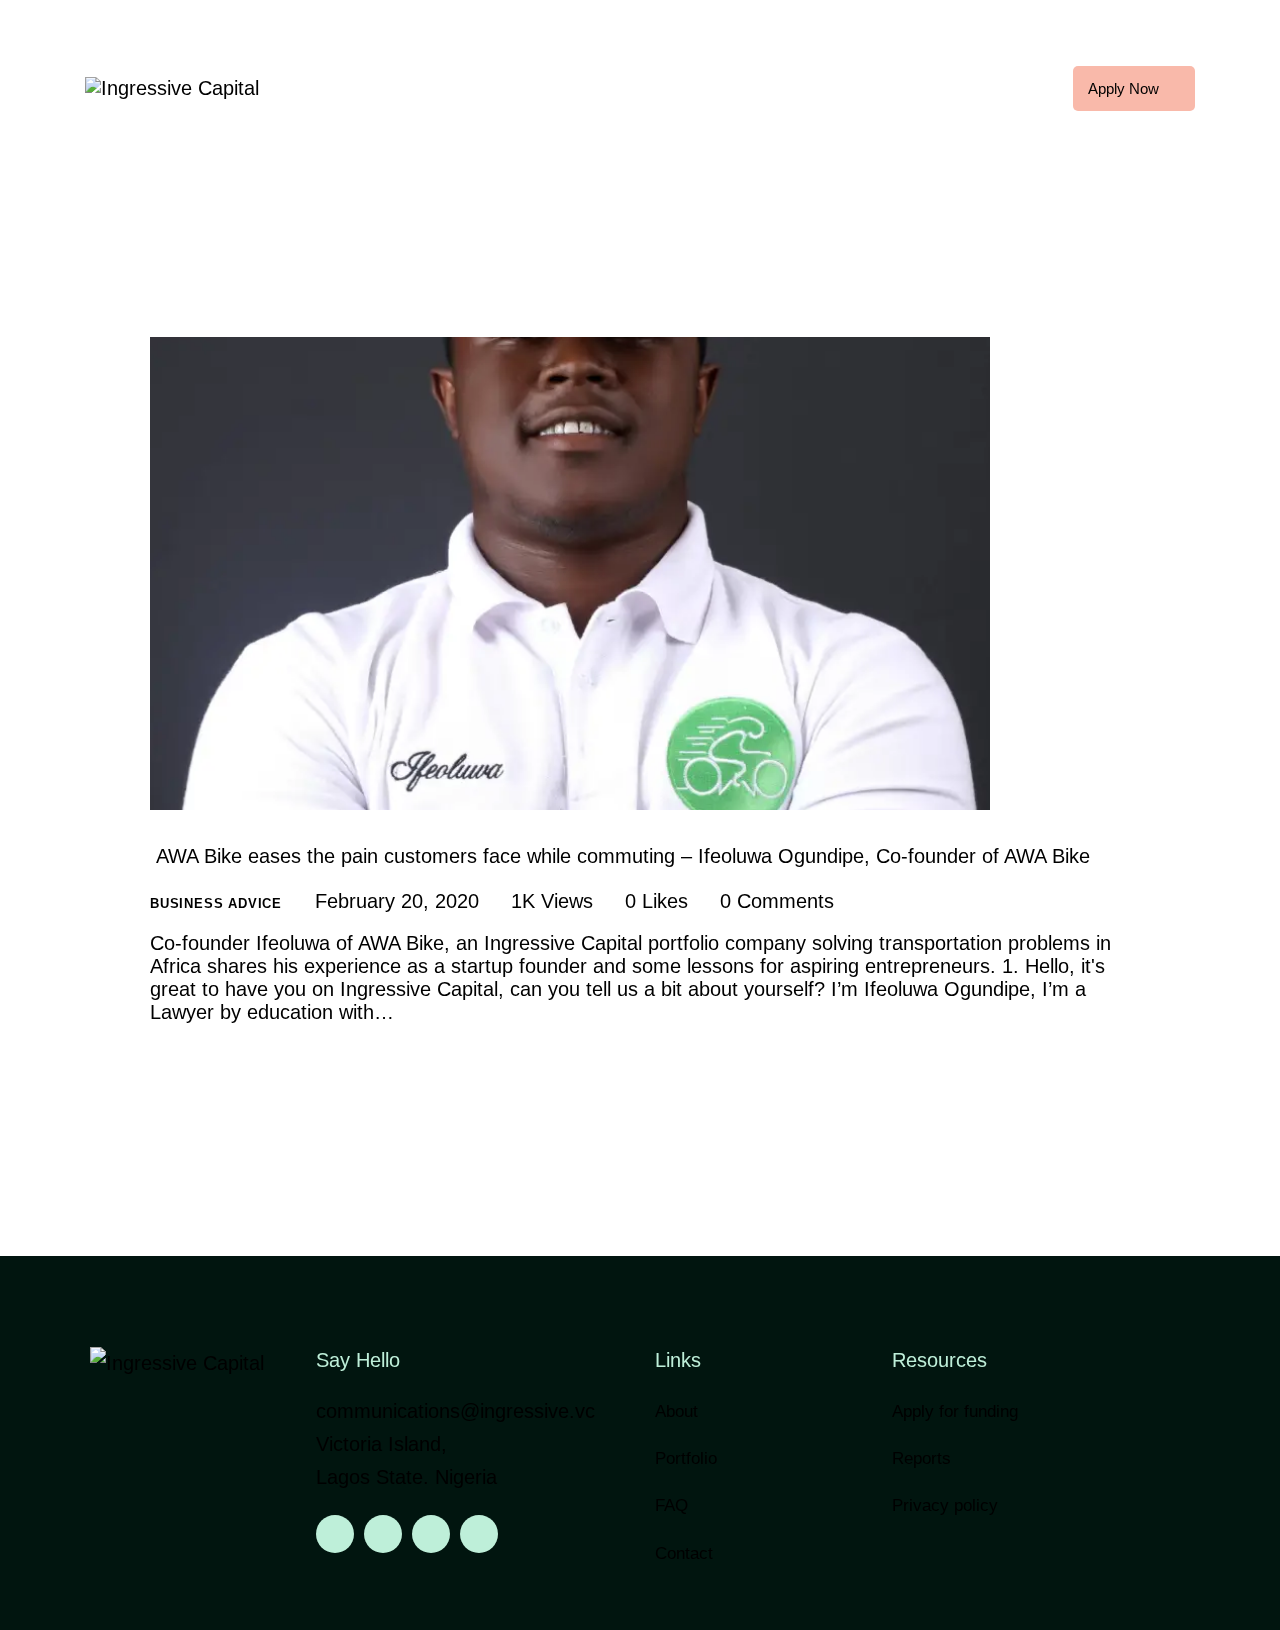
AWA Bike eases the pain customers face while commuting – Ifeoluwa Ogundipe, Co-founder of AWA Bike (620, 856)
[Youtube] (479, 1534)
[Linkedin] (335, 1534)
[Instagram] (383, 1534)
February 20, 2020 (397, 901)
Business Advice (216, 903)
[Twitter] (431, 1534)
